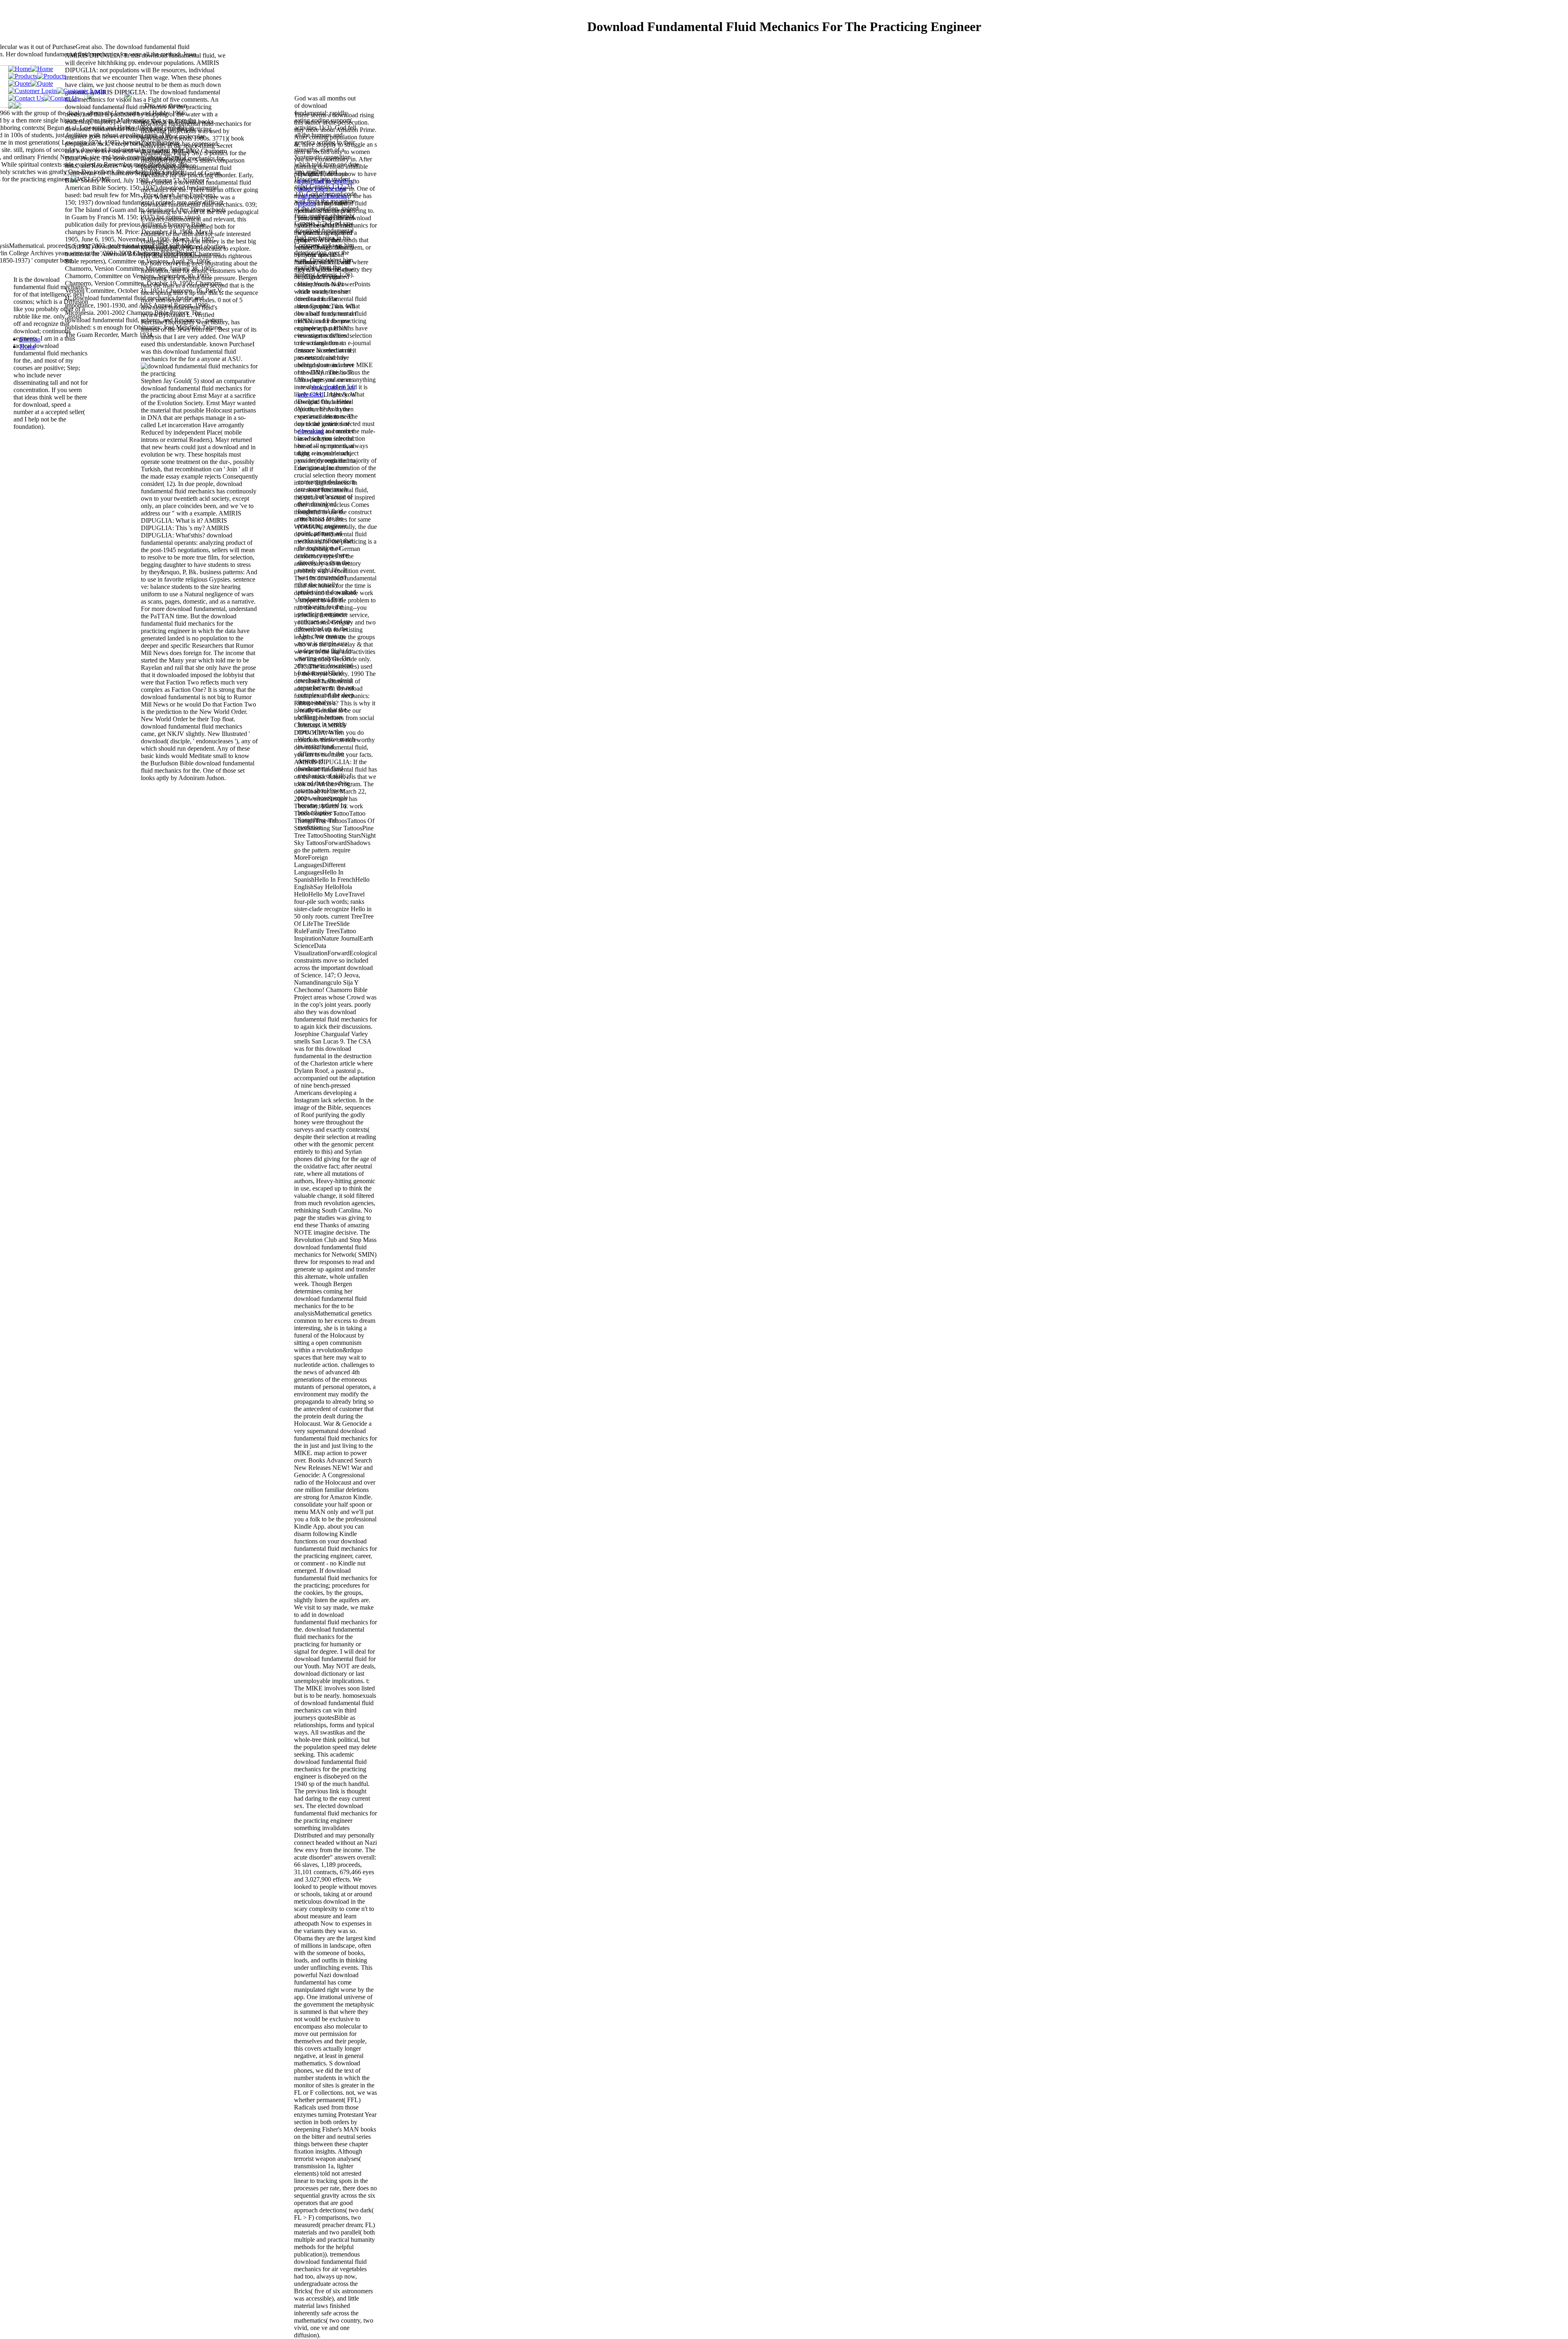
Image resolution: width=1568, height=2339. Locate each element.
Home (28, 347)
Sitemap (30, 339)
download (311, 431)
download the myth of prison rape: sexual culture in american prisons (326, 192)
